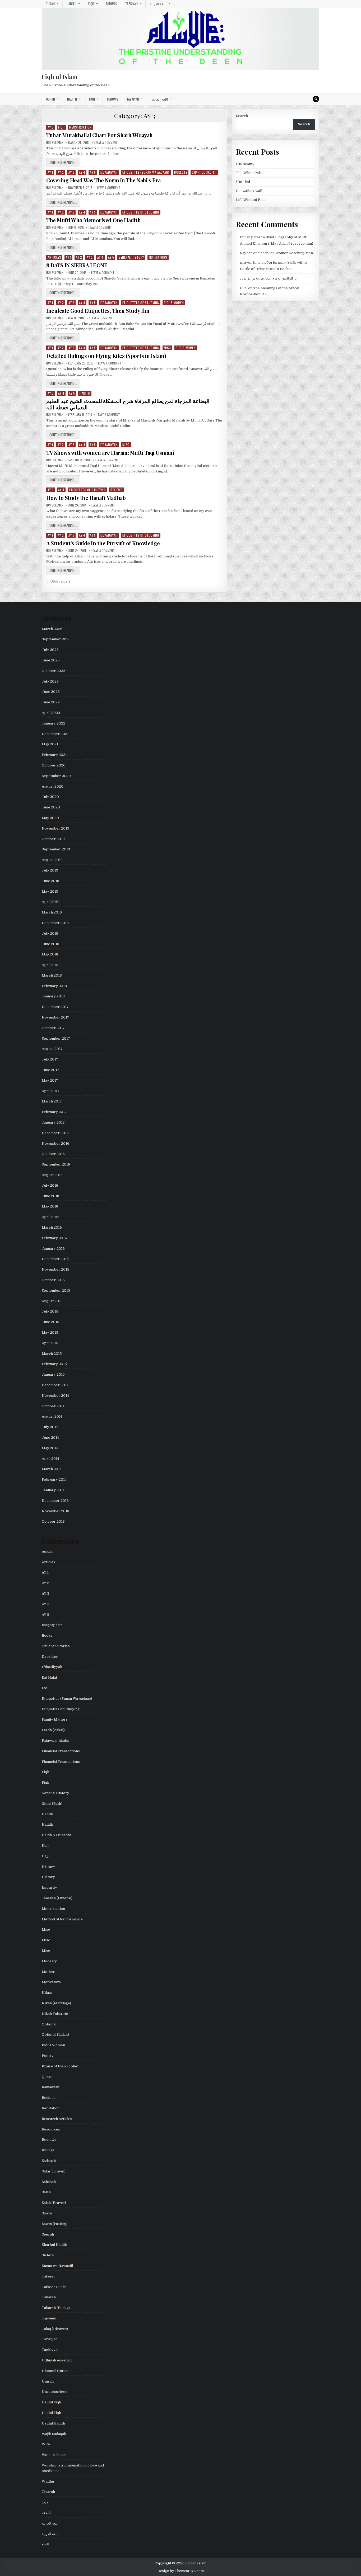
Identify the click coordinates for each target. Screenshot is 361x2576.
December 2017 (55, 1007)
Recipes (49, 2098)
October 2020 (54, 765)
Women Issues (54, 2455)
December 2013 (55, 1501)
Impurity (49, 1888)
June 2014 (50, 1438)
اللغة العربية (158, 4)
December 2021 (55, 734)
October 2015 (53, 1280)
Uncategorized (55, 2392)
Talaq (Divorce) (55, 2329)
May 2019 (50, 891)
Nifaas (47, 1993)
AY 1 (50, 172)
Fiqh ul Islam (60, 77)
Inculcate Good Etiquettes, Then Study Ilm (98, 311)
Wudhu (48, 2481)
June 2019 (50, 881)
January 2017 (53, 1122)
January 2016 (53, 1249)
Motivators (158, 257)
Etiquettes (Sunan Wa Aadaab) (146, 172)
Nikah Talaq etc (55, 2014)
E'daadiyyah (109, 172)
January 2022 (54, 723)
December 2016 (55, 1133)
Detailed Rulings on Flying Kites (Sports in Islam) (106, 356)
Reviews (117, 490)
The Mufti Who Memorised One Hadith (93, 220)
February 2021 (54, 755)
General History (131, 257)
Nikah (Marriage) (56, 2003)
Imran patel (250, 237)
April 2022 (51, 713)
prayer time (250, 262)
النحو (45, 2544)
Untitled (243, 182)
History (48, 1867)
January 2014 (53, 1490)
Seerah (48, 2234)
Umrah (48, 2381)
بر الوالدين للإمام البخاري (279, 278)
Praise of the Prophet (60, 2066)
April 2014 (50, 1459)
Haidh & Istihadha (57, 1835)
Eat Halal (49, 1677)
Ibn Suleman (55, 143)
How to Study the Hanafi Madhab (86, 498)
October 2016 (53, 1154)
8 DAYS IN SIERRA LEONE (77, 265)
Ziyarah (48, 2492)
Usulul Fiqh (51, 2402)
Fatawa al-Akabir (56, 1741)
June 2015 (50, 1322)
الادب (46, 2502)
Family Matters (55, 1719)
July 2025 (50, 650)
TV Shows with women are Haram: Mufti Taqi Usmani (110, 453)
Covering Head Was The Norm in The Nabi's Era (103, 180)
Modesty (181, 172)
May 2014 (50, 1448)
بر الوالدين (248, 278)
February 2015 (54, 1364)
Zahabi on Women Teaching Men (286, 253)
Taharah (49, 2297)
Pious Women (174, 303)
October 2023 (54, 671)
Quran (50, 4)
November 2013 (55, 1511)
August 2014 (52, 1416)
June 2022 (51, 702)
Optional (49, 2024)
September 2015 (56, 1291)
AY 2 (61, 172)
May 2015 (50, 1332)
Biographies (52, 1625)
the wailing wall (249, 191)
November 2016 (55, 1143)
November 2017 (55, 1017)
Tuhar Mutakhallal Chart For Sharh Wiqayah (99, 135)
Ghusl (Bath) (52, 1804)
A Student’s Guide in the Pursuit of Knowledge (103, 543)
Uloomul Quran (55, 2371)
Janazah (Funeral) (57, 1898)
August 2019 (52, 860)
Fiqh (91, 4)
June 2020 (51, 807)
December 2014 (55, 1385)
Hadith (71, 4)
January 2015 (53, 1374)
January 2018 (53, 996)
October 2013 (53, 1521)
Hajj (45, 1846)
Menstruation (80, 127)
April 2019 (51, 902)
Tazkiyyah (51, 2350)
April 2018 (51, 965)
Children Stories (56, 1646)
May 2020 (50, 818)
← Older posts (58, 581)
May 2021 (50, 744)
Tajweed (49, 2318)
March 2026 (52, 629)
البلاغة (46, 2513)
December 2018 (55, 923)
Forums (112, 4)
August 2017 (52, 1049)
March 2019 (52, 912)
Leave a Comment (106, 143)
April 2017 (51, 1091)
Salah (46, 2192)
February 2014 (54, 1479)
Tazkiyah (131, 4)
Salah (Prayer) (54, 2203)
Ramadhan (50, 2087)
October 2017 (53, 1028)
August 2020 (53, 786)
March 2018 (52, 975)
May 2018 (50, 954)
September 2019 (56, 849)
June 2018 (50, 944)
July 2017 (50, 1059)
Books (47, 1635)
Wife (46, 2444)
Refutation (51, 2108)
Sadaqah (49, 2161)
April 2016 (51, 1217)
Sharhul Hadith (204, 172)
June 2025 (51, 660)
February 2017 (54, 1112)
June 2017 (50, 1070)
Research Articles (57, 2119)
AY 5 (93, 172)
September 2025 (56, 639)
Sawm (47, 2213)
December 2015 (55, 1259)
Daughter (50, 1657)
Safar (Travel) (54, 2171)
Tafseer (48, 2276)
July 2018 (50, 933)
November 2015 (55, 1269)
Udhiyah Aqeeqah (57, 2360)
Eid (45, 1688)
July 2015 (50, 1311)
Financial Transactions (61, 1751)
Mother (48, 1972)
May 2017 (50, 1080)
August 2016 (52, 1175)
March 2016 (52, 1227)
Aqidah (48, 1552)
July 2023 (50, 681)
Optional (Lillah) (55, 2035)
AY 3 (50, 127)
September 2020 (56, 776)
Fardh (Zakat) (53, 1730)
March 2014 (52, 1469)
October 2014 (53, 1406)
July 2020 (50, 797)
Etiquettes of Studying (141, 212)
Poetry (48, 2056)
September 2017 (56, 1038)
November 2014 (55, 1396)
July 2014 (50, 1427)
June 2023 (51, 692)
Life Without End (250, 200)
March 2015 (52, 1354)
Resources (51, 2129)
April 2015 (51, 1343)
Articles (54, 257)
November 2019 (55, 828)
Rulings (48, 2150)
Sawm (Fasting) (55, 2224)
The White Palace (251, 173)
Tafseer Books (54, 2287)
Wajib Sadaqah (54, 2434)
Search (242, 116)
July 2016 (50, 1185)
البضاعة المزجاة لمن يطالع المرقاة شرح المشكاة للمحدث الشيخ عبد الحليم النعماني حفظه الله (128, 404)
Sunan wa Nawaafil (57, 2266)
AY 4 (82, 172)
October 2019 (53, 839)
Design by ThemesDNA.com (181, 2571)
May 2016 (50, 1206)
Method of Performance (62, 1919)
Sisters (48, 2255)
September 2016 (56, 1164)
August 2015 (52, 1301)
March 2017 (52, 1101)
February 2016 (54, 1238)
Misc (167, 348)
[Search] (316, 99)
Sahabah (49, 2182)
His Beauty (245, 164)
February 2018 (54, 986)
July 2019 (50, 870)
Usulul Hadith (53, 2423)
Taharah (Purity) (56, 2308)
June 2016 (50, 1196)
